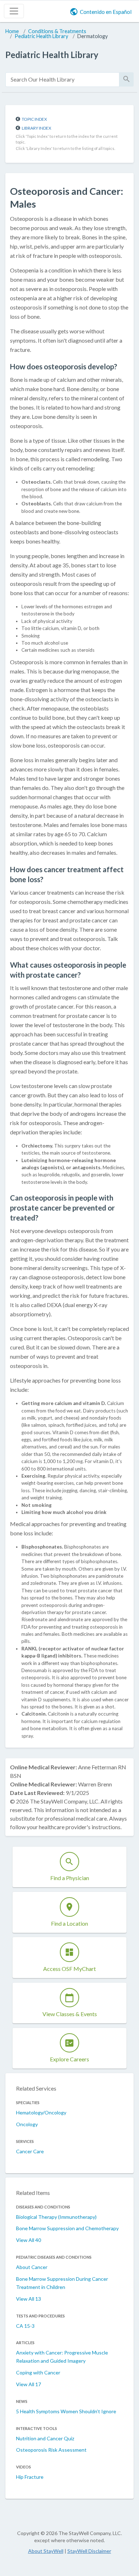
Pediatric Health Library (41, 36)
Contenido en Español (106, 12)
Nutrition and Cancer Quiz (45, 2438)
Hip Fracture (30, 2477)
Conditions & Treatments (57, 31)
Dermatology (92, 36)
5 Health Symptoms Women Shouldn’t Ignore (66, 2411)
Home (12, 31)
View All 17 (29, 2384)
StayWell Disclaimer (89, 2551)
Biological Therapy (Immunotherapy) (56, 2217)
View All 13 (29, 2299)
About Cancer (32, 2267)
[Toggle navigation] (14, 11)
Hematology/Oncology (41, 2112)
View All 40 (29, 2240)
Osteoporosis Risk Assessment (51, 2450)
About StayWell (46, 2551)
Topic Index (34, 119)
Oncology (27, 2124)
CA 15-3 (25, 2326)
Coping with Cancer (38, 2372)
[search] (62, 80)
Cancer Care (30, 2151)
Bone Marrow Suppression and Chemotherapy (67, 2228)
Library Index (37, 128)
